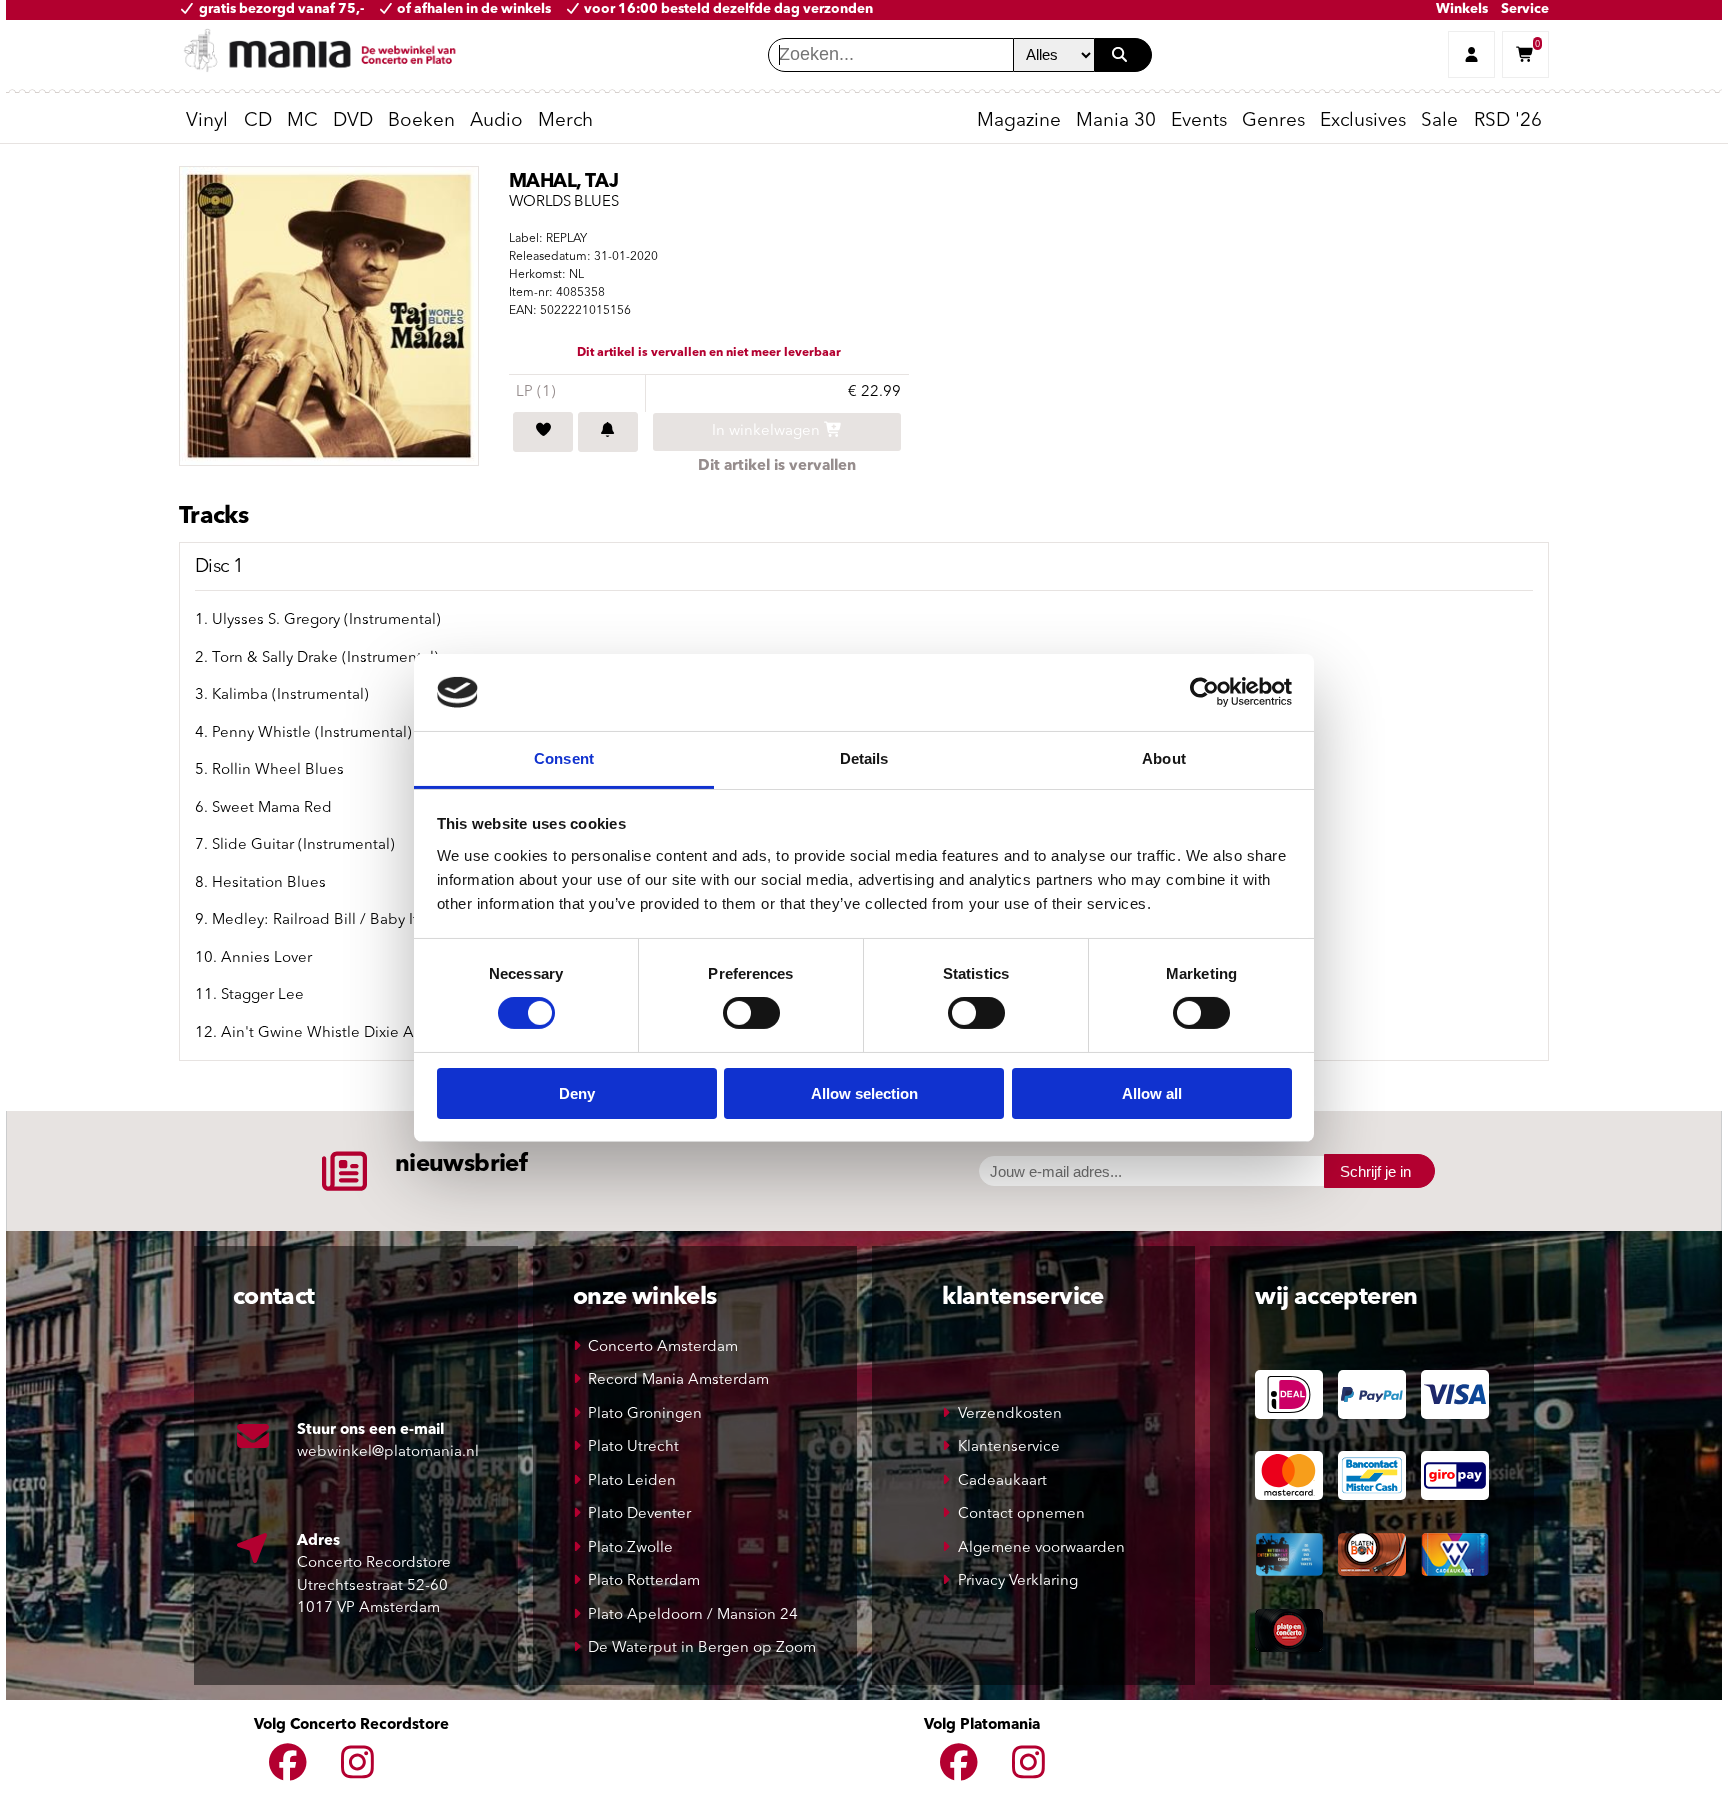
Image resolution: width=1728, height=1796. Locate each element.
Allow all (1152, 1093)
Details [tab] (864, 758)
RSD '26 (1508, 121)
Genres (1273, 121)
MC (302, 121)
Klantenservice (1009, 1447)
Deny (577, 1093)
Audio (496, 121)
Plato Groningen (645, 1414)
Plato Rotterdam (644, 1581)
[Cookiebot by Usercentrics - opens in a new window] (1204, 692)
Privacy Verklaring (1018, 1581)
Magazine (1019, 121)
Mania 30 (1116, 121)
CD (258, 121)
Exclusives (1363, 121)
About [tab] (1164, 758)
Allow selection (864, 1093)
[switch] (751, 1013)
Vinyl (207, 121)
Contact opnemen (1021, 1514)
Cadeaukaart (1002, 1481)
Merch (565, 121)
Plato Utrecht (633, 1447)
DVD (353, 121)
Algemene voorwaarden (1041, 1548)
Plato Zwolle (630, 1548)
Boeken (421, 121)
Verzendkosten (1010, 1414)
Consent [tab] (564, 758)
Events (1199, 121)
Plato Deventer (639, 1514)
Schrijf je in (1375, 1171)
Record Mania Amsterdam (678, 1380)
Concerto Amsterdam (663, 1347)
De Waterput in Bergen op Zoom (702, 1648)
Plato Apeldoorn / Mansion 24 (693, 1615)
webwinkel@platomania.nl (388, 1452)
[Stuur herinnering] (608, 432)
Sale (1439, 121)
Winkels (1462, 9)
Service (1525, 9)
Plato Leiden (632, 1481)
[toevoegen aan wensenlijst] (543, 432)
